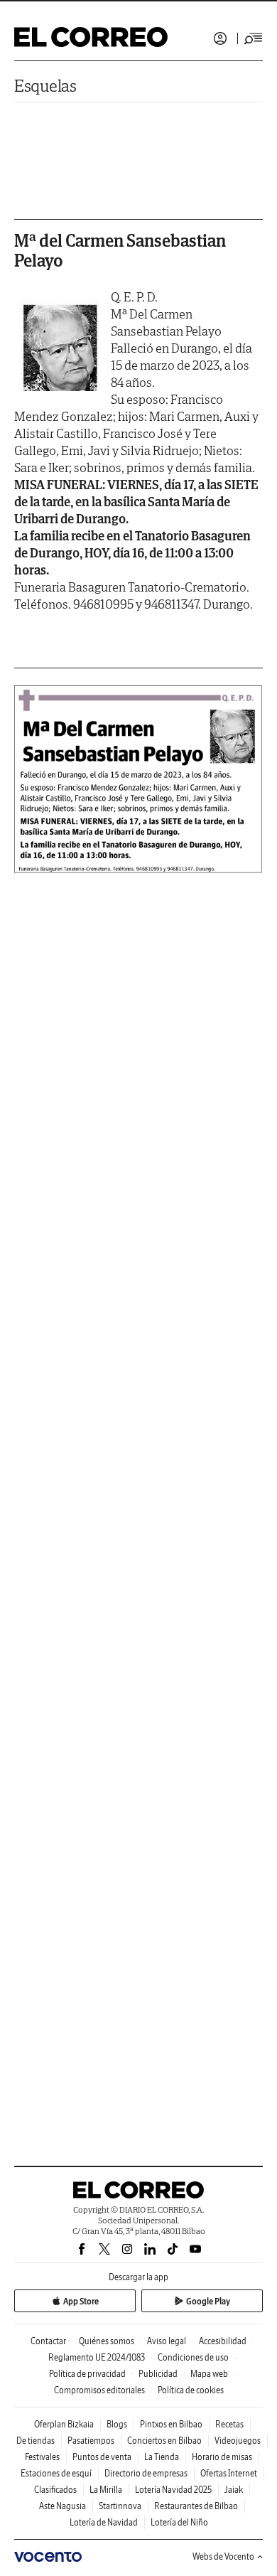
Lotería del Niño (179, 2522)
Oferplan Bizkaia (64, 2424)
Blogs (117, 2424)
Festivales (42, 2457)
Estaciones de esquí (56, 2473)
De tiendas (36, 2441)
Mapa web (209, 2374)
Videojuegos (238, 2441)
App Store (81, 2301)
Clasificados (55, 2490)
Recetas (229, 2424)
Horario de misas (222, 2457)
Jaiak (234, 2490)
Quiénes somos (107, 2341)
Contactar (48, 2341)
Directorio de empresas (146, 2473)
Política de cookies (191, 2390)
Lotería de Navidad (104, 2522)
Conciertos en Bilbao (164, 2441)
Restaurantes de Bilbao (196, 2506)
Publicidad (158, 2374)
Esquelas (45, 86)
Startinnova (120, 2506)
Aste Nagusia (63, 2506)
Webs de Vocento (223, 2556)
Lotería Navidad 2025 (173, 2490)
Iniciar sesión (220, 38)
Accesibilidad (223, 2341)
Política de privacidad (87, 2374)
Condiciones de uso (193, 2357)
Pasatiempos (91, 2441)
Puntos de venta (102, 2457)
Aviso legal (167, 2341)
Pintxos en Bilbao (171, 2424)
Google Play (208, 2301)
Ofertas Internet (229, 2473)
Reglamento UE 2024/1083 (97, 2357)
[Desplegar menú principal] (254, 38)
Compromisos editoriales (99, 2390)
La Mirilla (106, 2490)
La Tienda (162, 2457)
